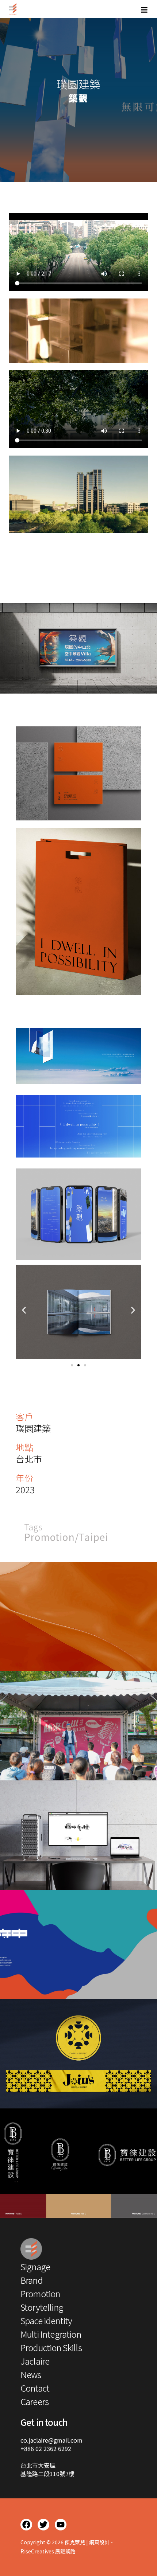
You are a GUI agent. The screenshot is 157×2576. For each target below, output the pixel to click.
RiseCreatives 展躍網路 (48, 2551)
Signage (35, 2266)
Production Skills (51, 2347)
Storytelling (42, 2307)
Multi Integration (51, 2334)
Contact (35, 2388)
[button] (24, 1310)
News (31, 2374)
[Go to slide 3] (85, 1365)
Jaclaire (35, 2361)
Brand (32, 2280)
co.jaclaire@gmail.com (51, 2440)
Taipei (93, 1537)
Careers (35, 2401)
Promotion (51, 1537)
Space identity (46, 2320)
